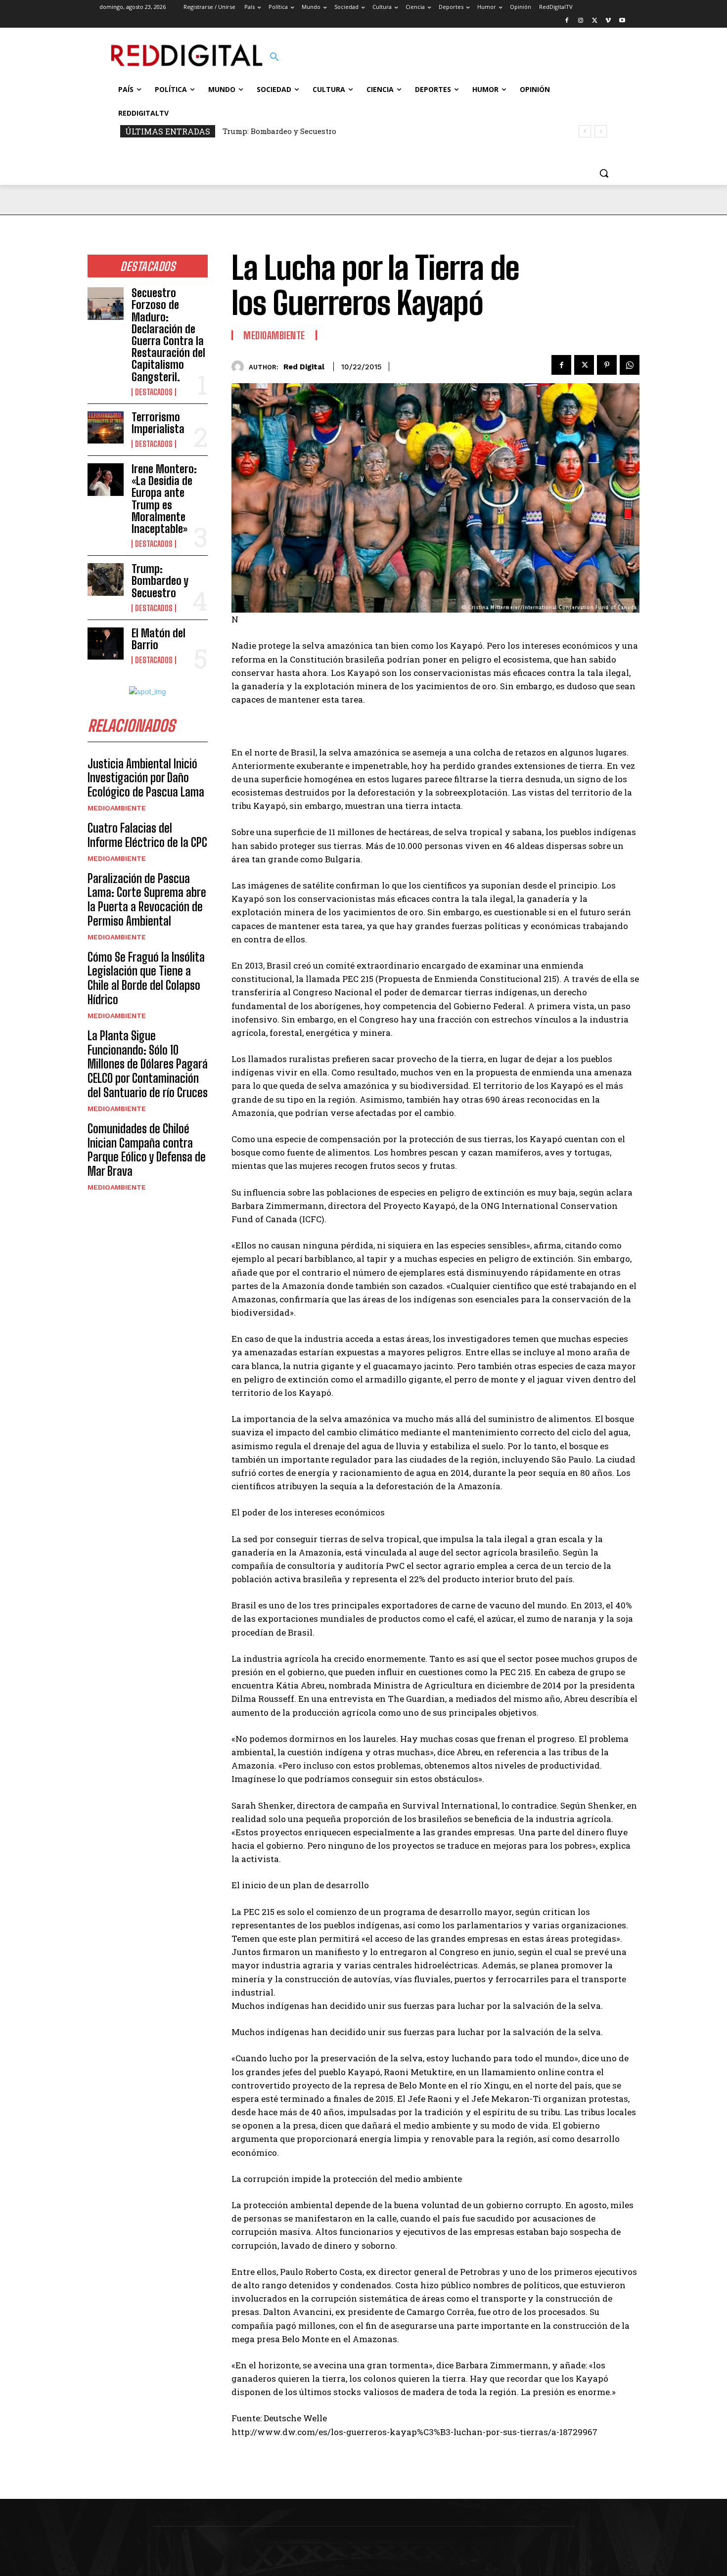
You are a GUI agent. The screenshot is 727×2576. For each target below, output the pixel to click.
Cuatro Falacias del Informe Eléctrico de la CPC (147, 835)
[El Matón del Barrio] (106, 644)
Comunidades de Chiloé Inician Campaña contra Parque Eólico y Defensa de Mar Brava (147, 1150)
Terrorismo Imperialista (158, 423)
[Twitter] (595, 21)
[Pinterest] (607, 365)
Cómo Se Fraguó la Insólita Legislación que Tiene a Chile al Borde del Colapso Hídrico (146, 978)
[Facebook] (567, 21)
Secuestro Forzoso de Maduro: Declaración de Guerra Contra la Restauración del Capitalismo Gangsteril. (168, 335)
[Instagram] (581, 21)
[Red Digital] (240, 367)
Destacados (154, 392)
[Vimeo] (608, 21)
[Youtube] (622, 21)
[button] (274, 57)
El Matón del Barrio (267, 131)
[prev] (585, 131)
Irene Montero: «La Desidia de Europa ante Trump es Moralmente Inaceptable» (164, 499)
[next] (601, 131)
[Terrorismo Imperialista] (106, 428)
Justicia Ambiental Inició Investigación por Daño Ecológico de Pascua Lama (146, 778)
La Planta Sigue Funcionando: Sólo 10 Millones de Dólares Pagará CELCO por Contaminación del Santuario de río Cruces (148, 1064)
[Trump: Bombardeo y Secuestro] (106, 579)
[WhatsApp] (630, 365)
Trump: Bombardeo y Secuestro (160, 581)
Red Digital (304, 367)
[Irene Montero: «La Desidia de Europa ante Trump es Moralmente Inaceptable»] (106, 480)
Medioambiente (117, 808)
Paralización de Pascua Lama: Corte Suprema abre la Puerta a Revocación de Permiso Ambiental (147, 900)
